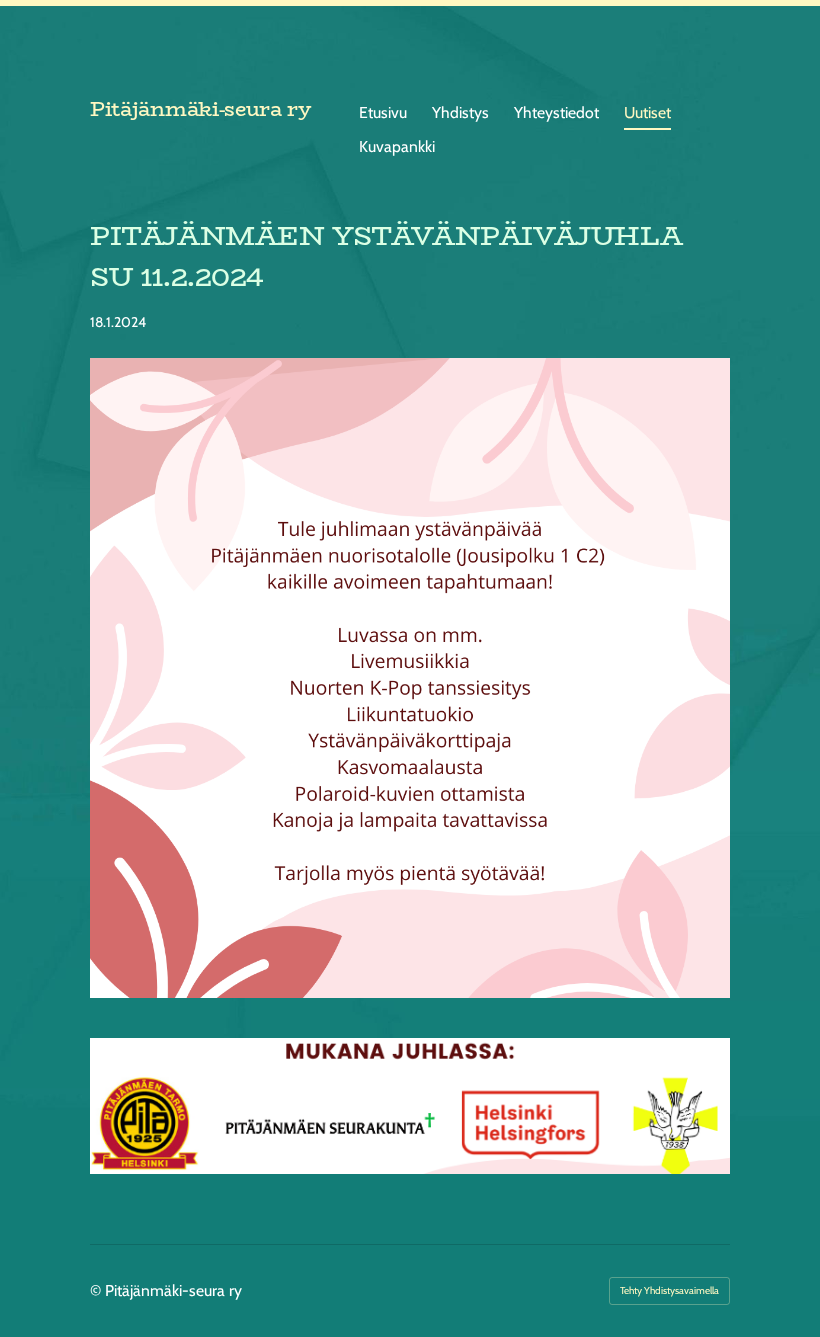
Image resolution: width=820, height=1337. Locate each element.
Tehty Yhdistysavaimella (669, 1290)
